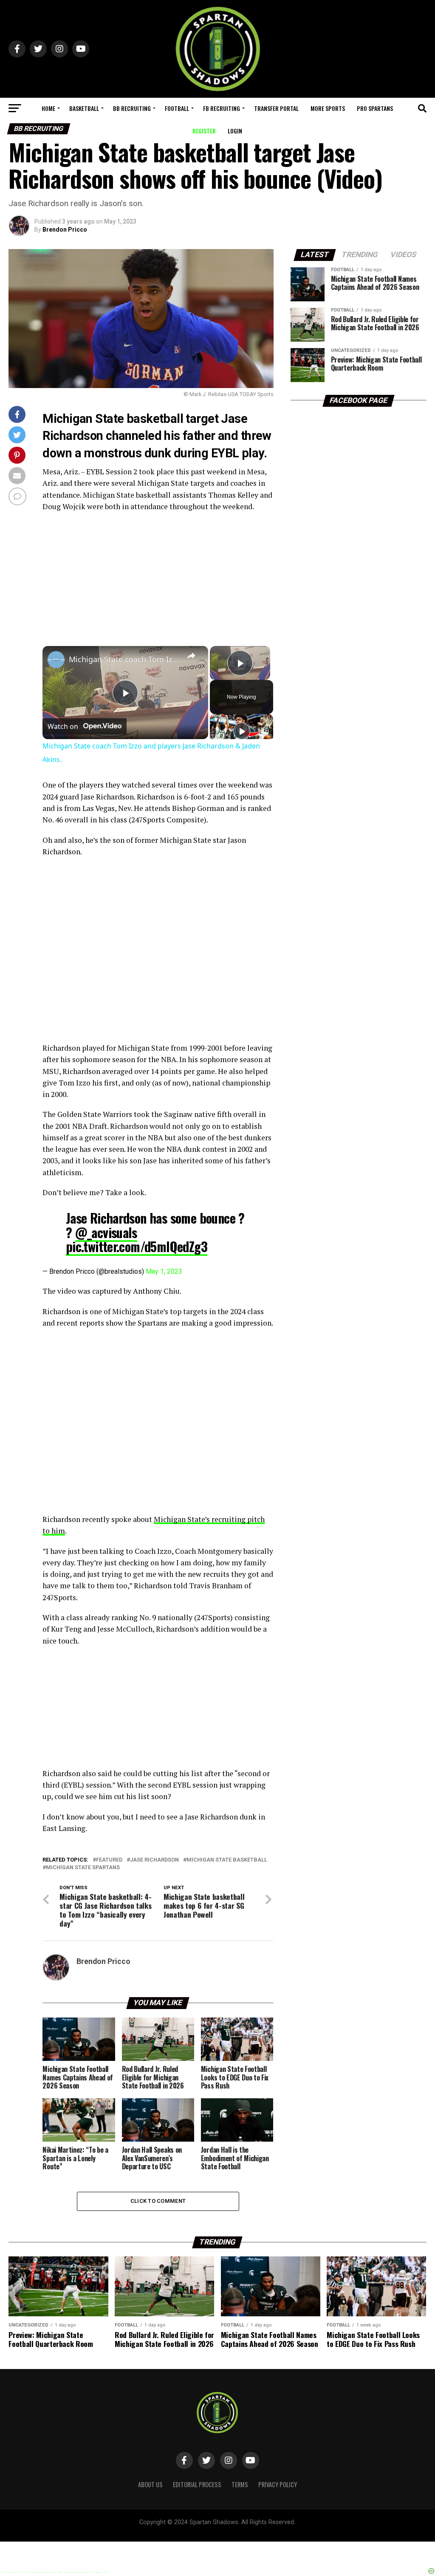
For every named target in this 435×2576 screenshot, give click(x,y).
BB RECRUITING (132, 108)
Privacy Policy (278, 2484)
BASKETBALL (84, 108)
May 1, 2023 (164, 1271)
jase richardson (154, 1860)
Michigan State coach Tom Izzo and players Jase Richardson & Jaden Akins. (124, 659)
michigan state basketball (227, 1860)
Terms (240, 2484)
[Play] (242, 731)
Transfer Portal (276, 108)
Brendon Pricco (65, 230)
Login (235, 131)
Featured (109, 1860)
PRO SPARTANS (375, 108)
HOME (48, 108)
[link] (56, 660)
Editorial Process (197, 2484)
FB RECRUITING (222, 108)
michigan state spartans (83, 1868)
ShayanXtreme (238, 2530)
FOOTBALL (177, 108)
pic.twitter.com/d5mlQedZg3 (137, 1246)
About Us (150, 2484)
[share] (191, 656)
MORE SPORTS (328, 108)
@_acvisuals (106, 1232)
